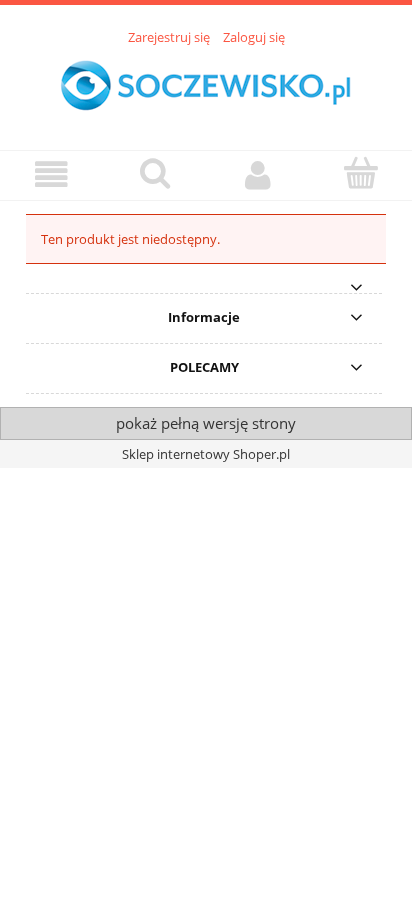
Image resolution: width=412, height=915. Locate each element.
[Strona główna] (206, 87)
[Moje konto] (257, 174)
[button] (51, 174)
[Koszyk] (360, 173)
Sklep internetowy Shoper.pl (206, 454)
